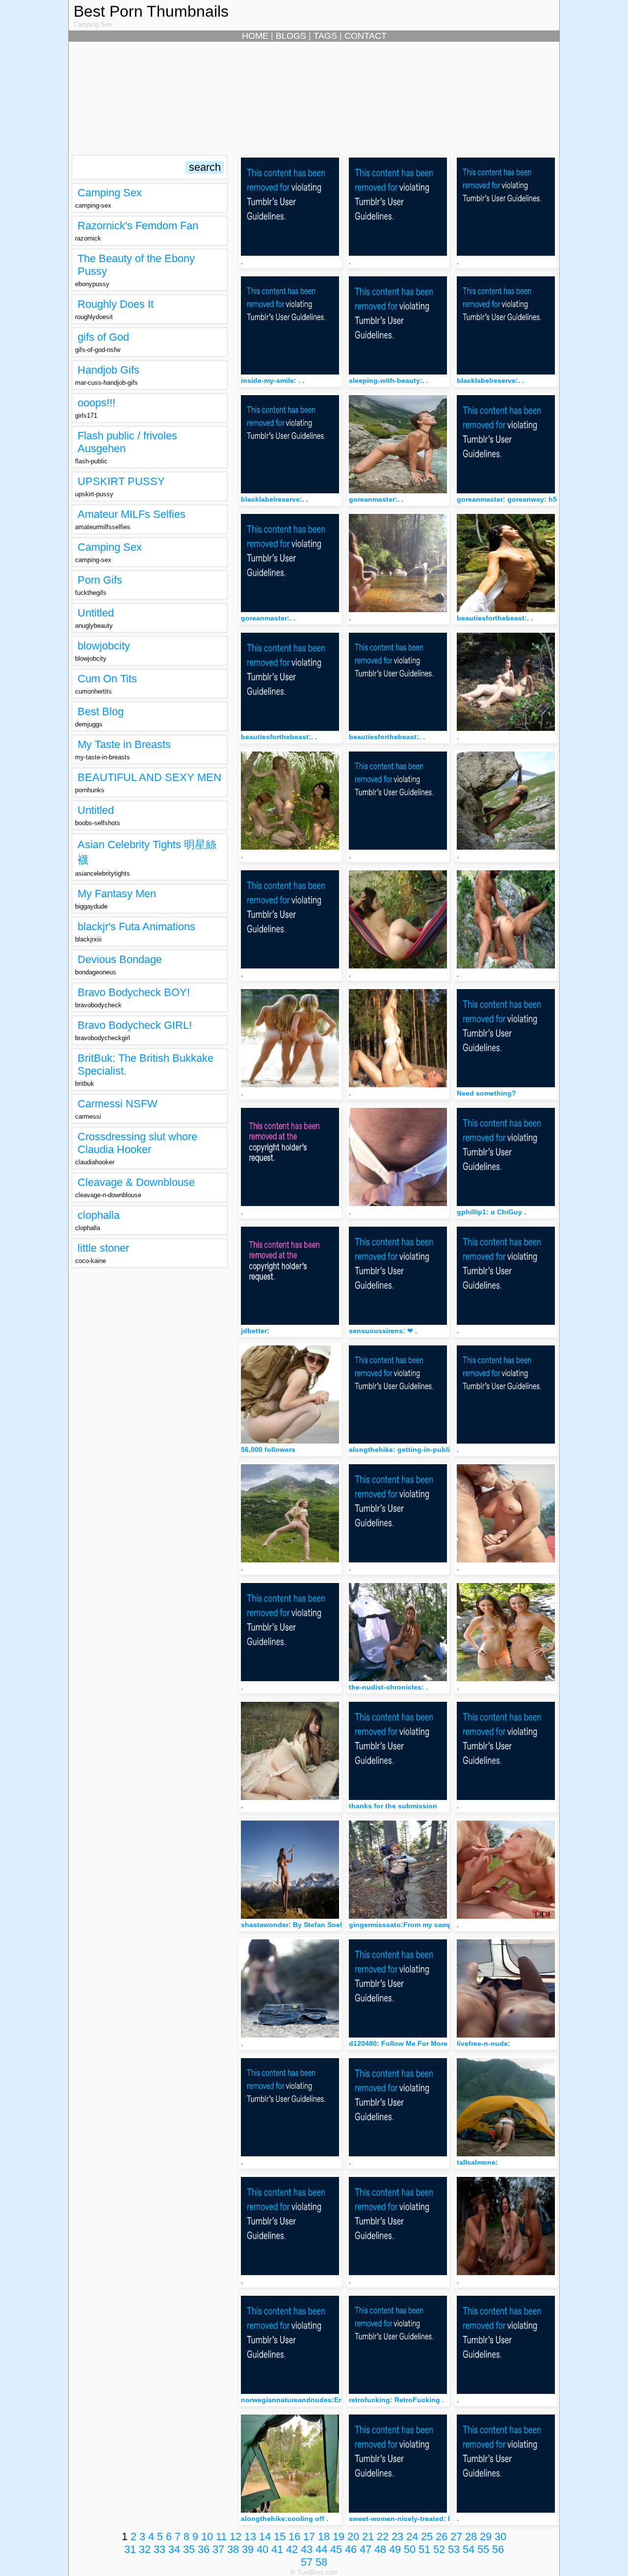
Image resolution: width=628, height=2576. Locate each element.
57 (307, 2562)
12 (235, 2536)
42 (292, 2549)
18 (324, 2536)
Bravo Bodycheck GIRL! (135, 1025)
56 (498, 2549)
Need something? (486, 1093)
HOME (255, 36)
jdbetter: (255, 1331)
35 (189, 2549)
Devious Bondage (120, 959)
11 (221, 2536)
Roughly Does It (116, 304)
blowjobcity (104, 646)
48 (380, 2549)
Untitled (96, 613)
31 (130, 2549)
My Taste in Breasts (124, 744)
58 (321, 2562)
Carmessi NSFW (118, 1104)
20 (353, 2536)
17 (309, 2536)
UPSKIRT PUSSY (121, 481)
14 (265, 2536)
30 (500, 2536)
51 (424, 2549)
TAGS (325, 36)
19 (339, 2536)
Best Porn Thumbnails (151, 11)
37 (218, 2549)
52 (439, 2549)
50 (410, 2549)
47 (366, 2549)
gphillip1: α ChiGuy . (491, 1212)
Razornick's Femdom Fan (138, 226)
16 (294, 2536)
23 (397, 2536)
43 (307, 2549)
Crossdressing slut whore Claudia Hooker (137, 1143)
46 (351, 2549)
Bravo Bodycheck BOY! (134, 992)
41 (277, 2549)
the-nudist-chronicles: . (388, 1687)
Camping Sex (110, 193)
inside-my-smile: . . (273, 380)
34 (174, 2549)
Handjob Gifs (108, 370)
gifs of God (103, 337)
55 (483, 2549)
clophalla (99, 1215)
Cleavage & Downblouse (136, 1182)
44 (321, 2549)
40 (262, 2549)
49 (395, 2549)
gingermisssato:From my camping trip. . (416, 1925)
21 (368, 2536)
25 (427, 2536)
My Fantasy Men (117, 894)
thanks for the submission (393, 1806)
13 (250, 2536)
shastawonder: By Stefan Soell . (294, 1925)
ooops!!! (96, 403)
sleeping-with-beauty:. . (389, 380)
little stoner (103, 1248)
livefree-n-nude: (484, 2043)
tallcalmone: (477, 2162)
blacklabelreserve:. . (490, 380)
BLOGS (291, 36)
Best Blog (101, 711)
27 (456, 2536)
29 (486, 2536)
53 (454, 2549)
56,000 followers (268, 1449)
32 (145, 2549)
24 (412, 2536)
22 (383, 2536)
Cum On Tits (107, 679)
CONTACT (366, 36)
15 (280, 2536)
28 (471, 2536)
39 (248, 2549)
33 (159, 2549)
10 (207, 2536)
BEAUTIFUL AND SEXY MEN (149, 777)
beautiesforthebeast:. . (495, 618)
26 (442, 2536)
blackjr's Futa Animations (136, 926)
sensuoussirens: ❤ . (383, 1331)
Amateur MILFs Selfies (131, 514)
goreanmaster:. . (376, 499)
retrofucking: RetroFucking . (396, 2400)
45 (336, 2549)
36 (204, 2549)
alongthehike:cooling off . (285, 2519)
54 (469, 2549)
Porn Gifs (100, 580)
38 (233, 2549)
